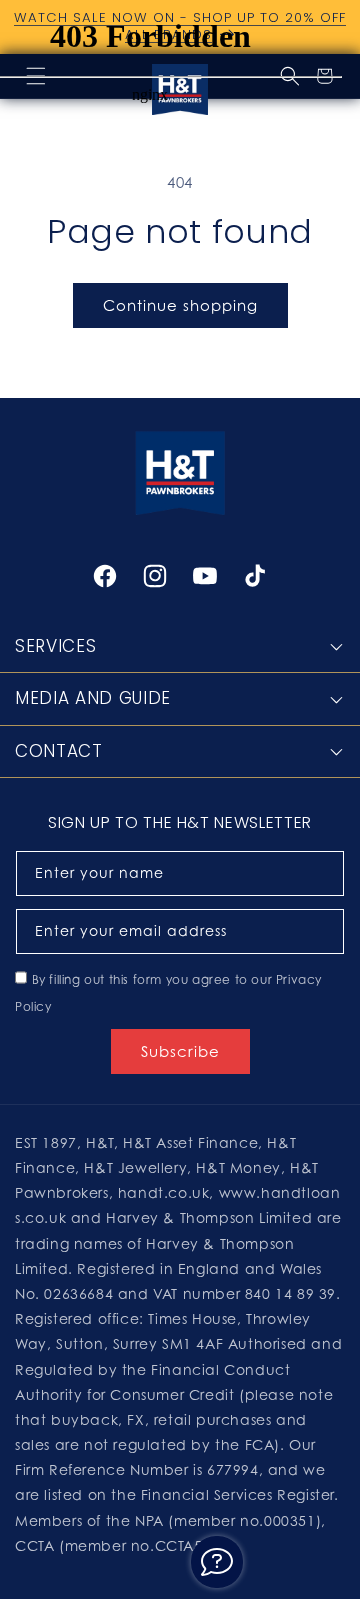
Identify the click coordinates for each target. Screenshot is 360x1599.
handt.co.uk (164, 1192)
